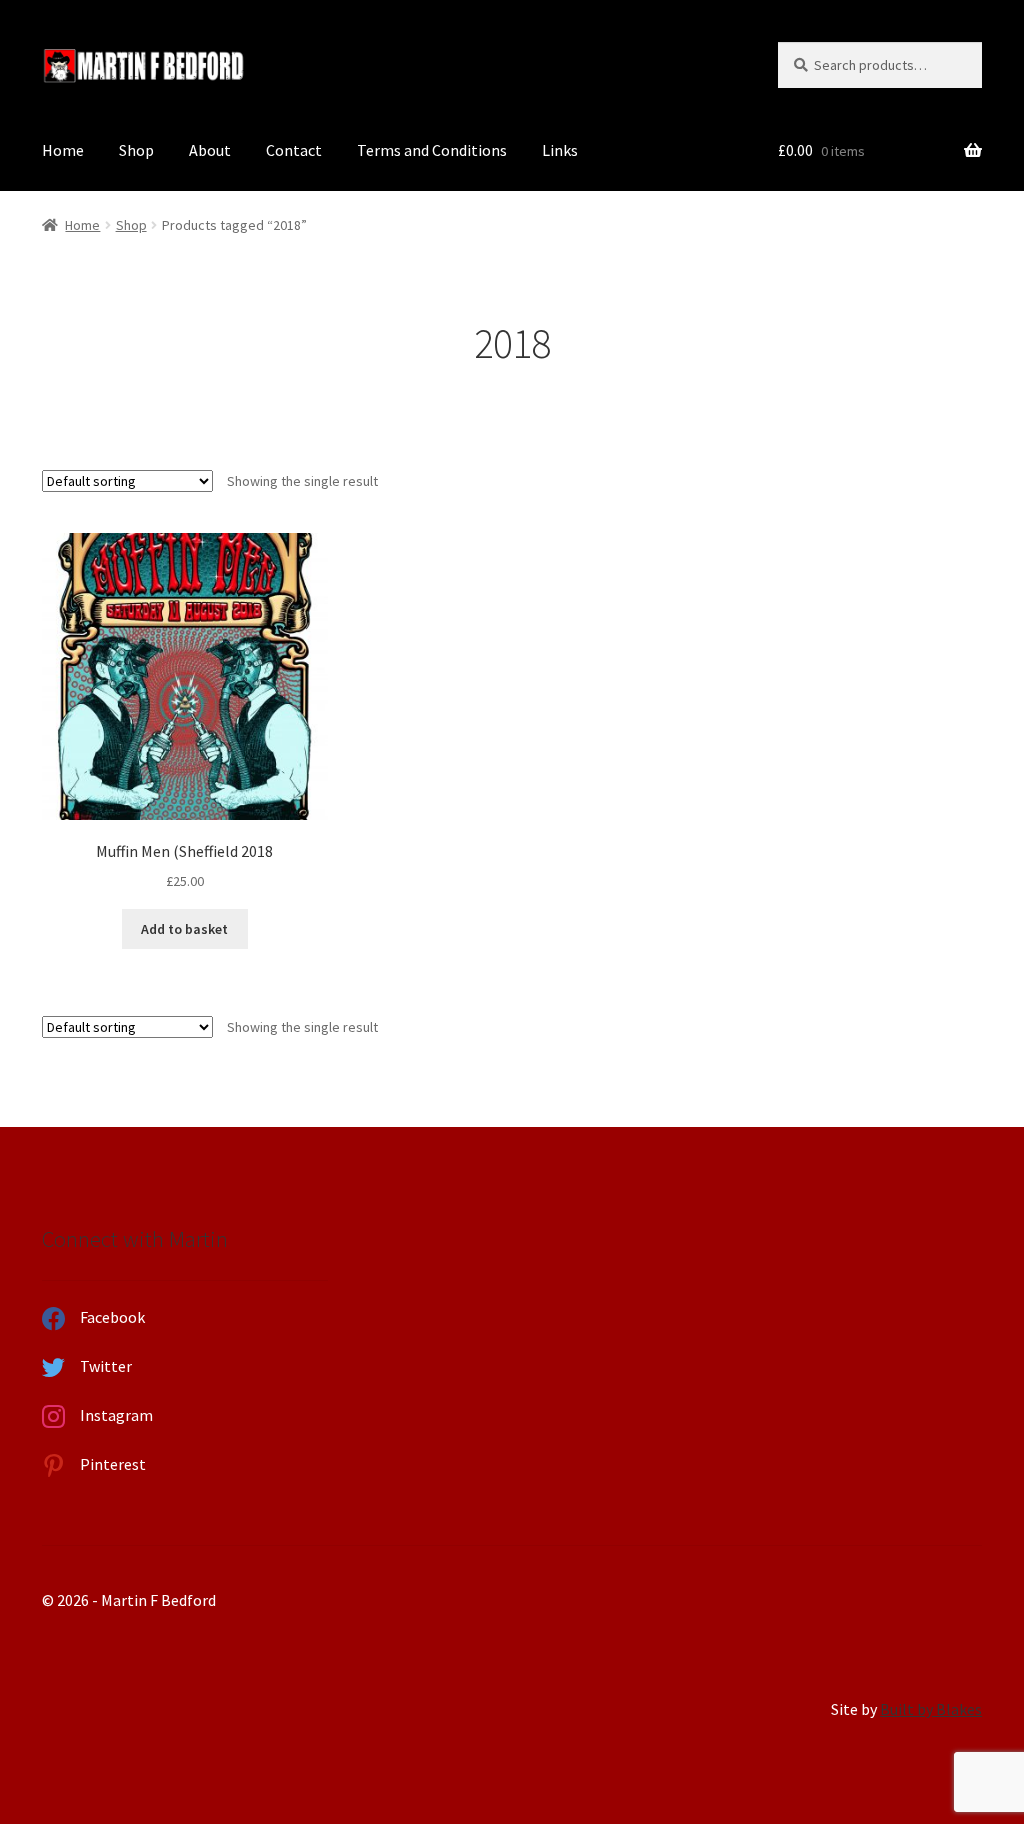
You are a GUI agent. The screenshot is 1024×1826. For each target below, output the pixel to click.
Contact (294, 150)
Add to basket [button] (184, 929)
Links (560, 150)
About (210, 150)
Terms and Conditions (432, 150)
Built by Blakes (931, 1709)
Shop (136, 150)
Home (63, 150)
